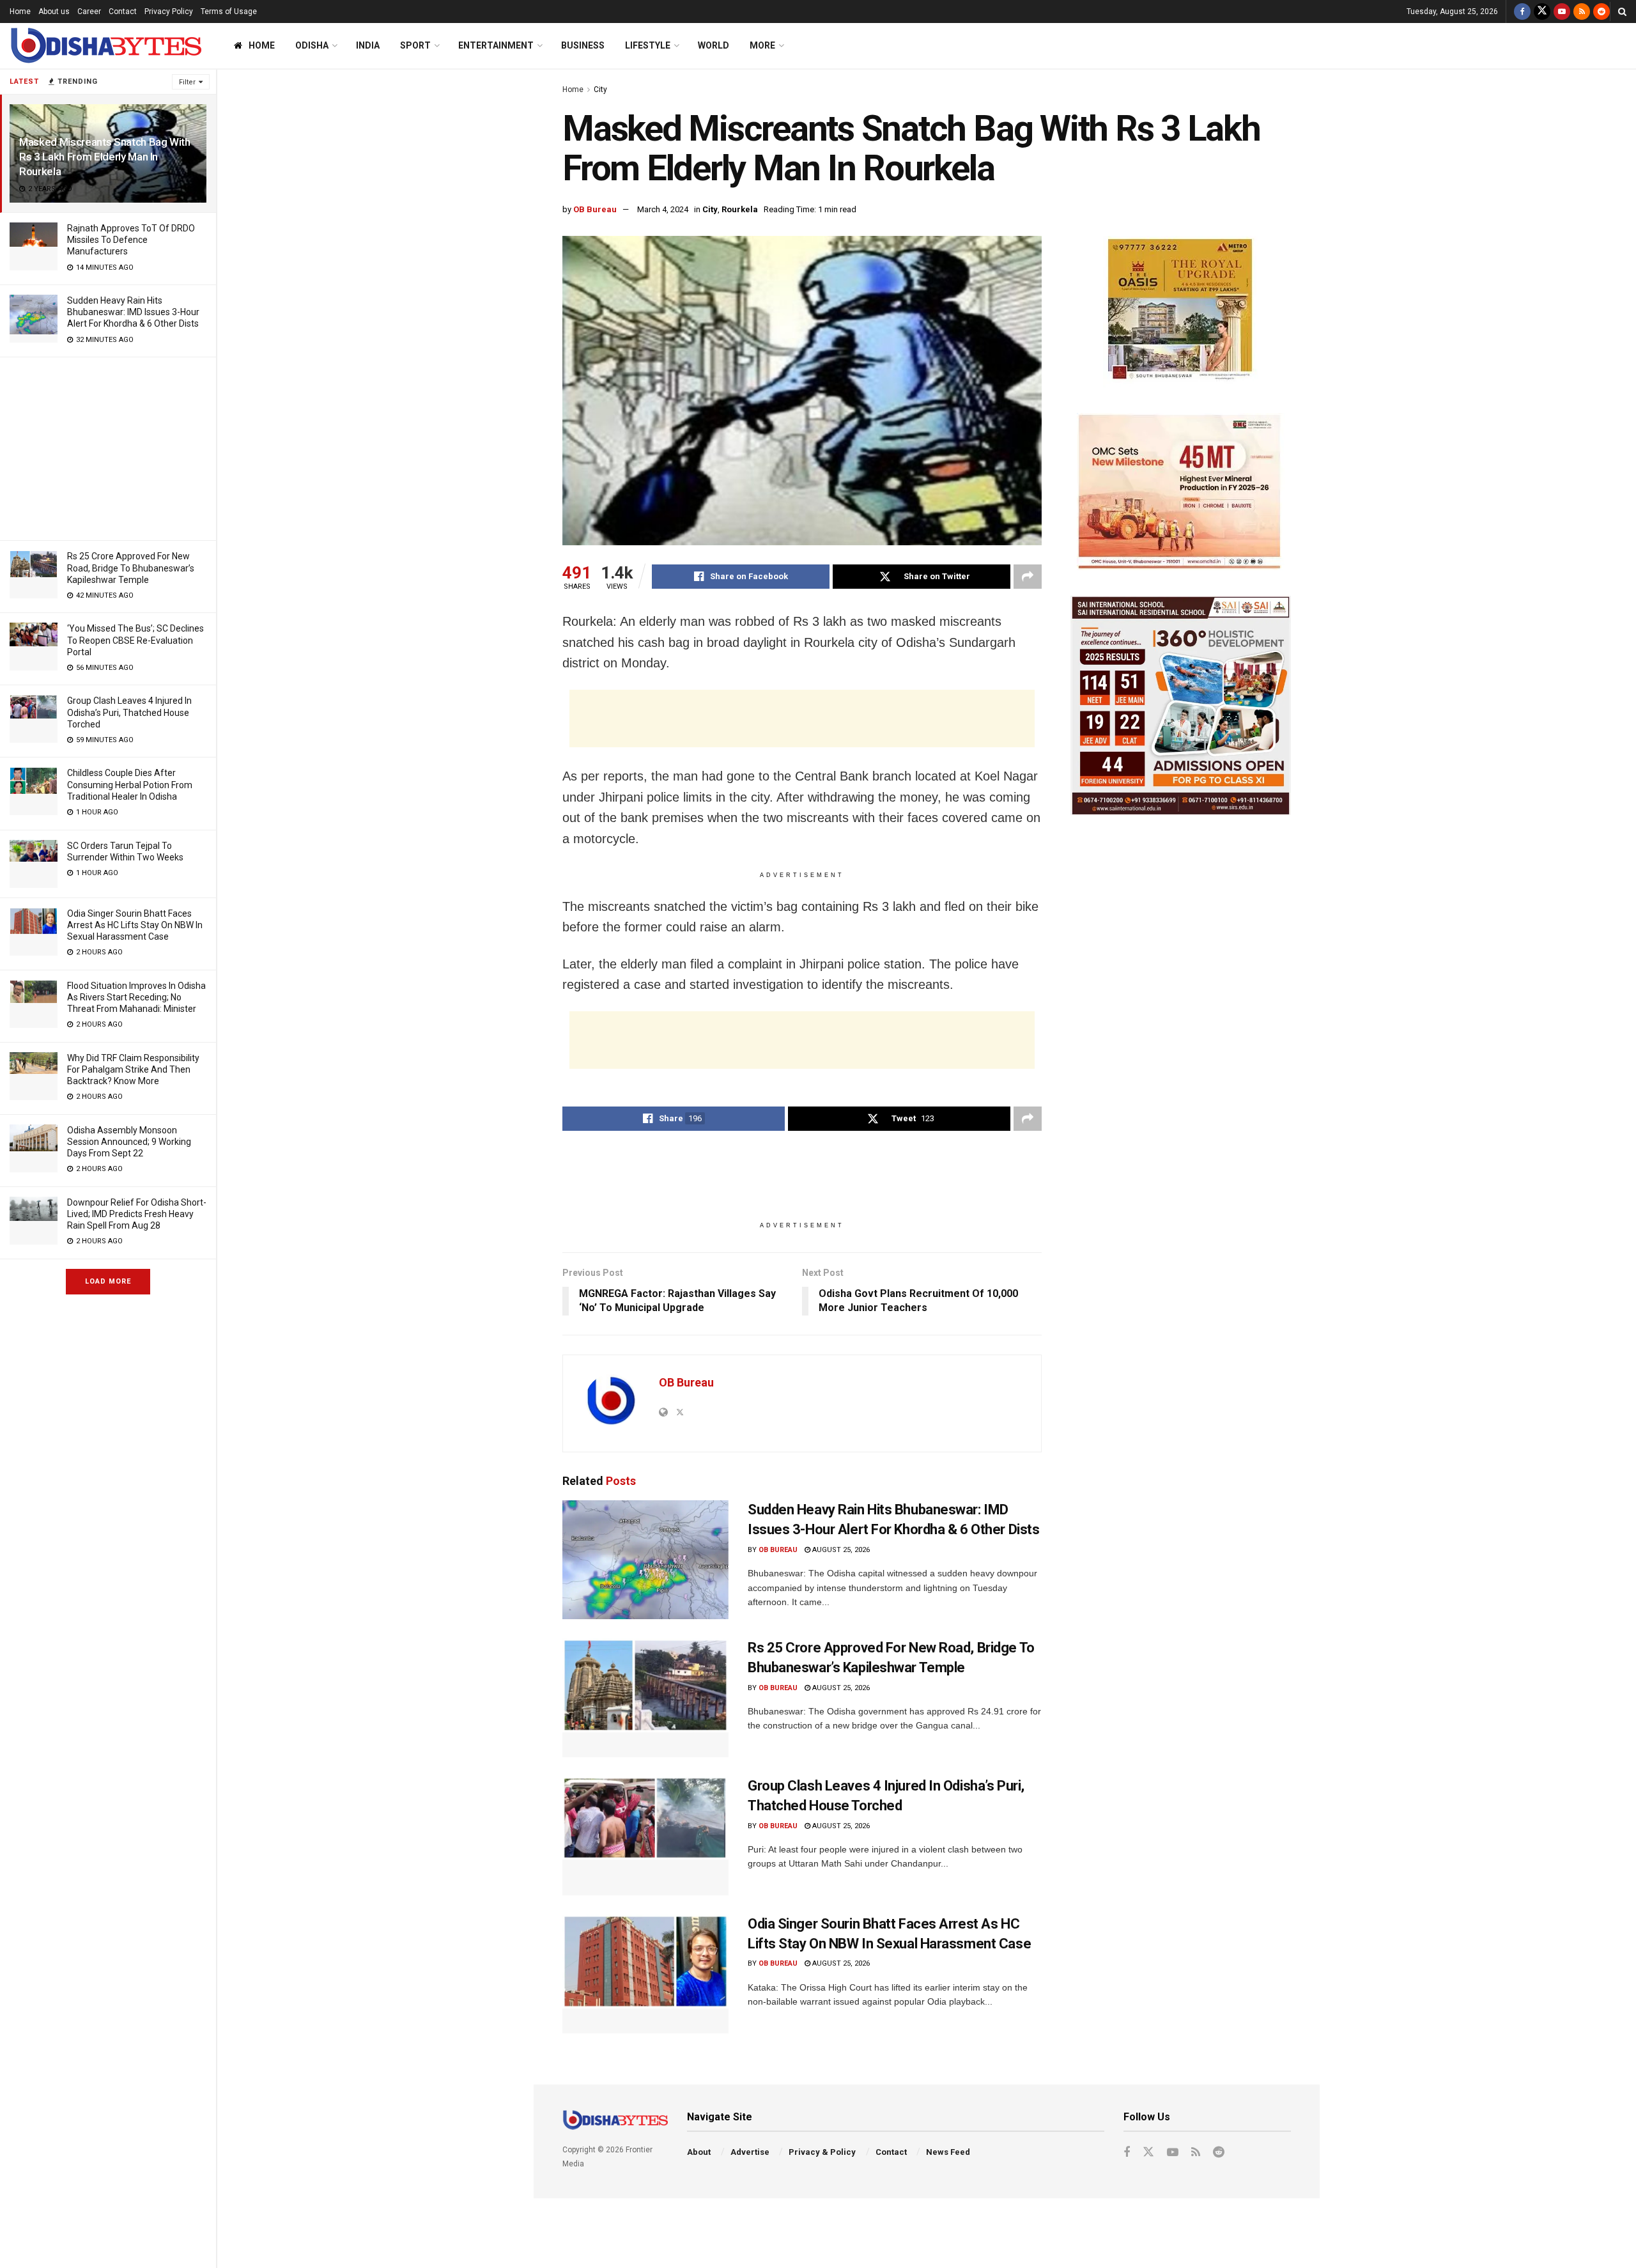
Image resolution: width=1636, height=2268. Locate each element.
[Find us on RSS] (1582, 12)
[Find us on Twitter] (1542, 12)
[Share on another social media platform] (1028, 577)
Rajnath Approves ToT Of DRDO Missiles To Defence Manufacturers (131, 240)
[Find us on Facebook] (1522, 12)
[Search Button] (1622, 12)
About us (54, 12)
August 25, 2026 (840, 1550)
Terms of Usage (229, 12)
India (368, 45)
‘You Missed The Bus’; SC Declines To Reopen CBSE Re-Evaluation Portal (135, 640)
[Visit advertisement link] (1181, 312)
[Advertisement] (108, 447)
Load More (108, 1281)
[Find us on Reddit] (1601, 12)
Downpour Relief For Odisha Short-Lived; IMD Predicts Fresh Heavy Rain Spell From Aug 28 (137, 1214)
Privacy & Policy (822, 2152)
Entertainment (496, 45)
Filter (187, 82)
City (600, 89)
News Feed (948, 2152)
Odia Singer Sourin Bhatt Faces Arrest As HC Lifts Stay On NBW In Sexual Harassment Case (135, 925)
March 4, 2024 (663, 209)
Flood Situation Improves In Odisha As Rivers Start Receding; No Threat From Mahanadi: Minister (136, 997)
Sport (415, 45)
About (699, 2152)
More (762, 45)
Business (583, 45)
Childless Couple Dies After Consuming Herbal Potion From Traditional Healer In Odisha (130, 784)
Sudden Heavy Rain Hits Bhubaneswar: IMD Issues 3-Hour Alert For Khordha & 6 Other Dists (133, 312)
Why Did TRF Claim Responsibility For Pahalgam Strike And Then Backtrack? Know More (133, 1069)
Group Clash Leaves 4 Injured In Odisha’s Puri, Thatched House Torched (129, 712)
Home (20, 12)
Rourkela (740, 209)
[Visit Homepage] (105, 46)
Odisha (312, 45)
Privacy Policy (169, 12)
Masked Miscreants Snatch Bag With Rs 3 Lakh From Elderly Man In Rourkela (105, 157)
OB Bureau (595, 209)
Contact (123, 12)
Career (89, 12)
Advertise (750, 2152)
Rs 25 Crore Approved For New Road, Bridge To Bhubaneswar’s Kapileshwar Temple (131, 568)
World (714, 45)
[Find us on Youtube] (1562, 12)
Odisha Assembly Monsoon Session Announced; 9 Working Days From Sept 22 (129, 1142)
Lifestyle (648, 45)
